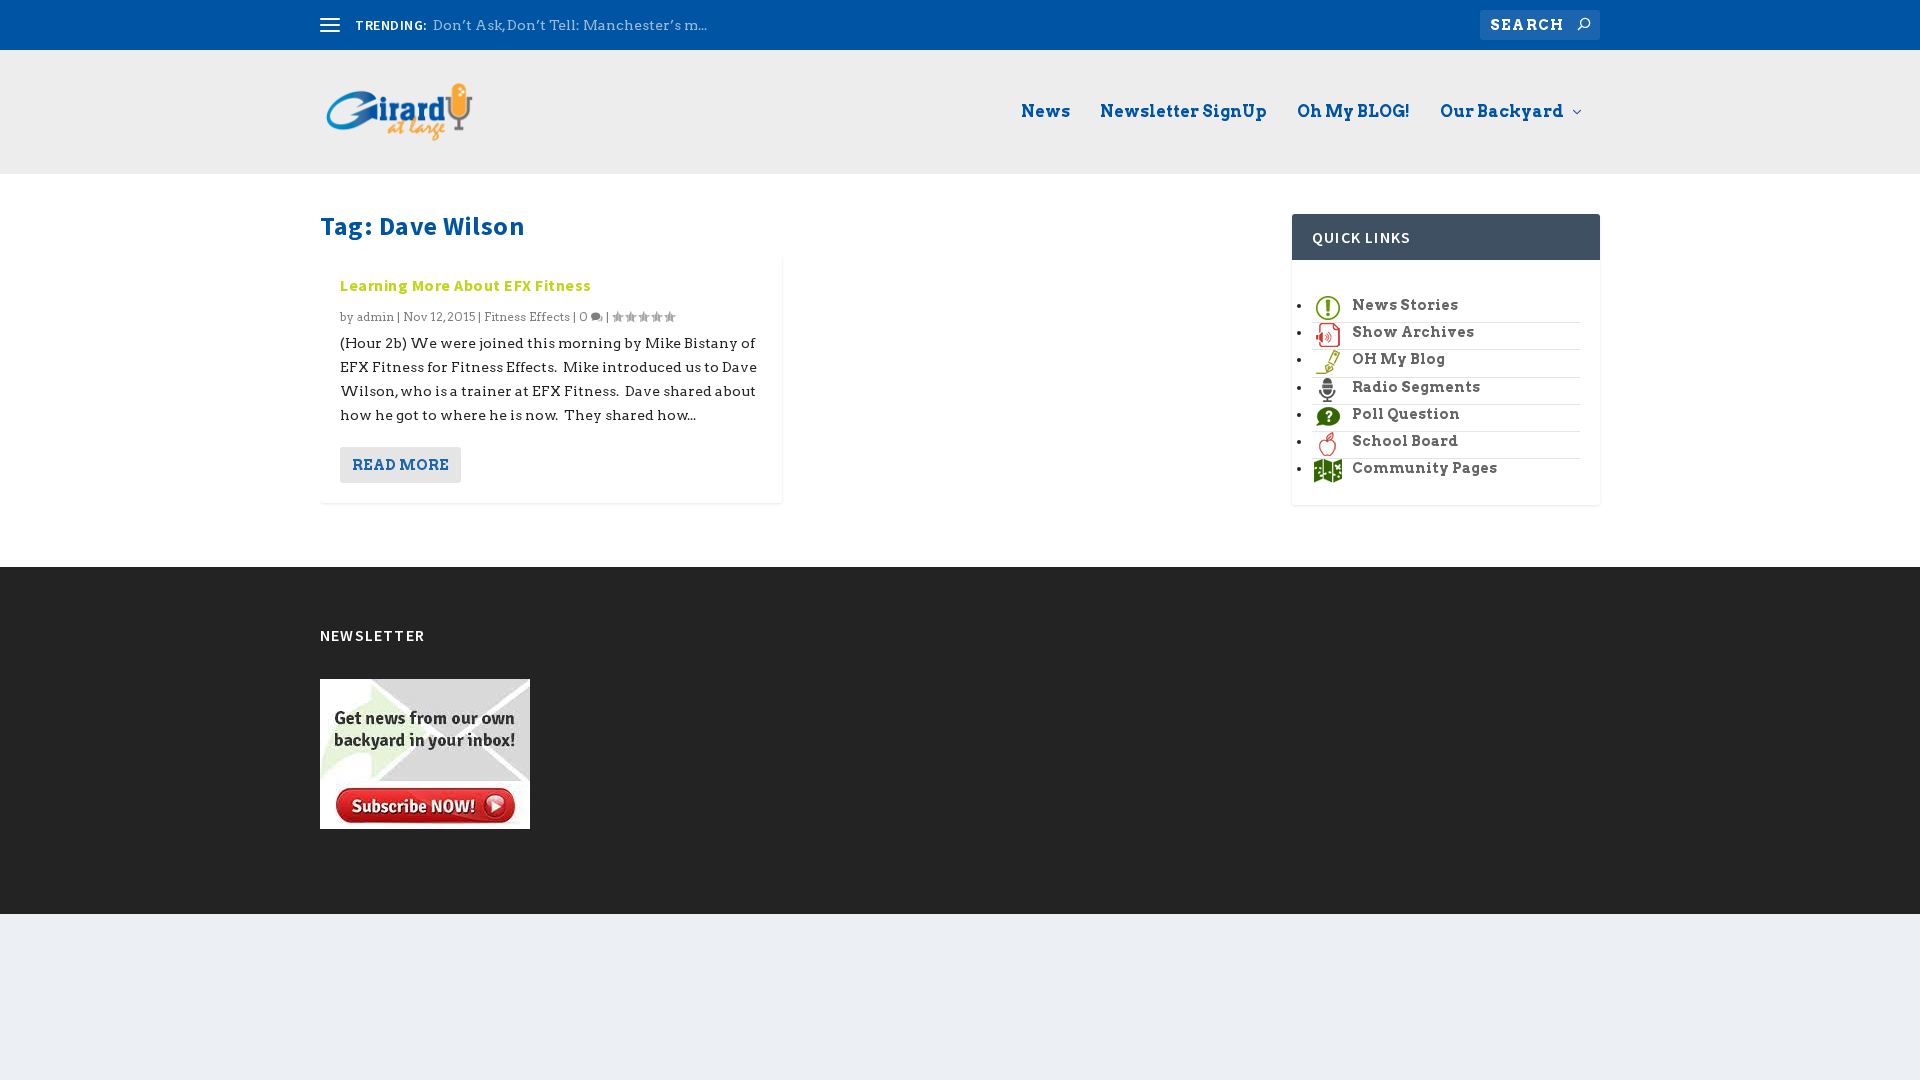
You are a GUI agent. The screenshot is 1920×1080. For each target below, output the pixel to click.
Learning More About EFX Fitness (466, 285)
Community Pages (1424, 468)
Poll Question (1406, 414)
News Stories (1405, 305)
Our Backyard (1502, 112)
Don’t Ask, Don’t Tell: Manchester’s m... (570, 25)
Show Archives (1413, 332)
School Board (1405, 441)
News (1045, 112)
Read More (400, 465)
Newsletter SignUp (1183, 112)
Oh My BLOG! (1353, 112)
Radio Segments (1416, 387)
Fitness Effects (527, 316)
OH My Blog (1398, 359)
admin (375, 316)
